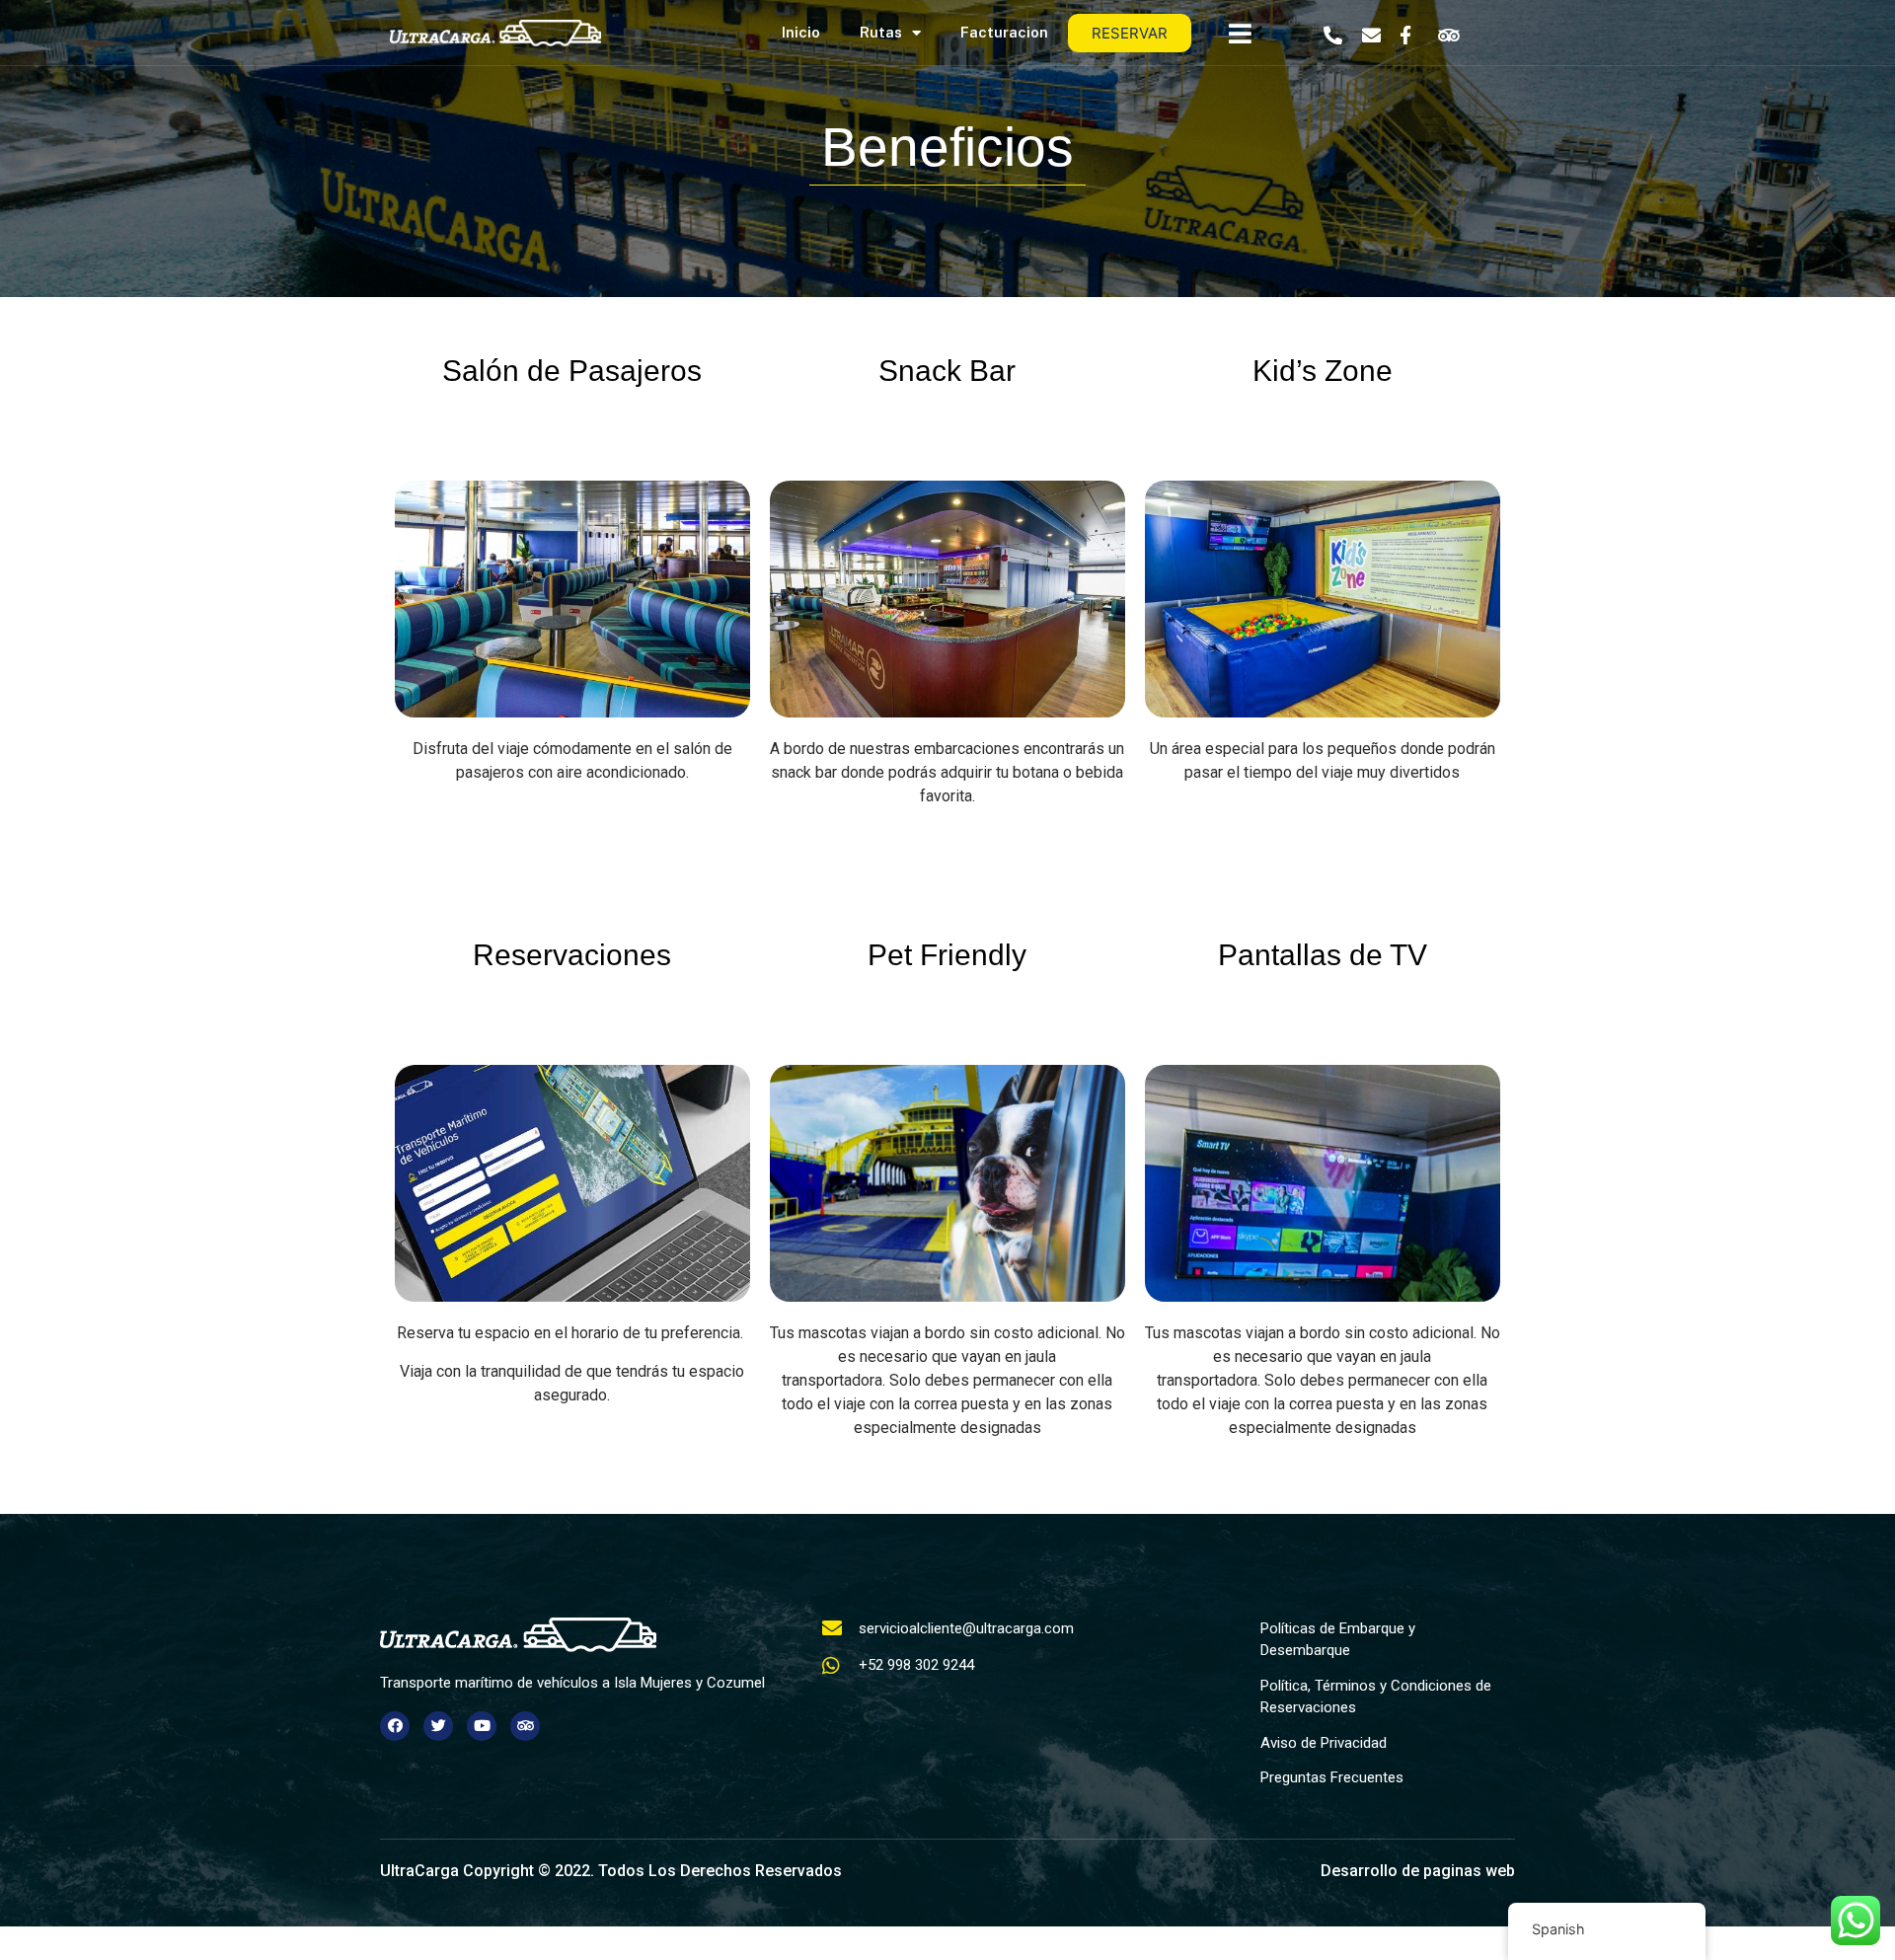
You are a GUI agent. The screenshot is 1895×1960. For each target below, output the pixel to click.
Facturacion (1004, 32)
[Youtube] (482, 1726)
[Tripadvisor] (525, 1726)
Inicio (801, 32)
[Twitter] (438, 1726)
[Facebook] (395, 1726)
